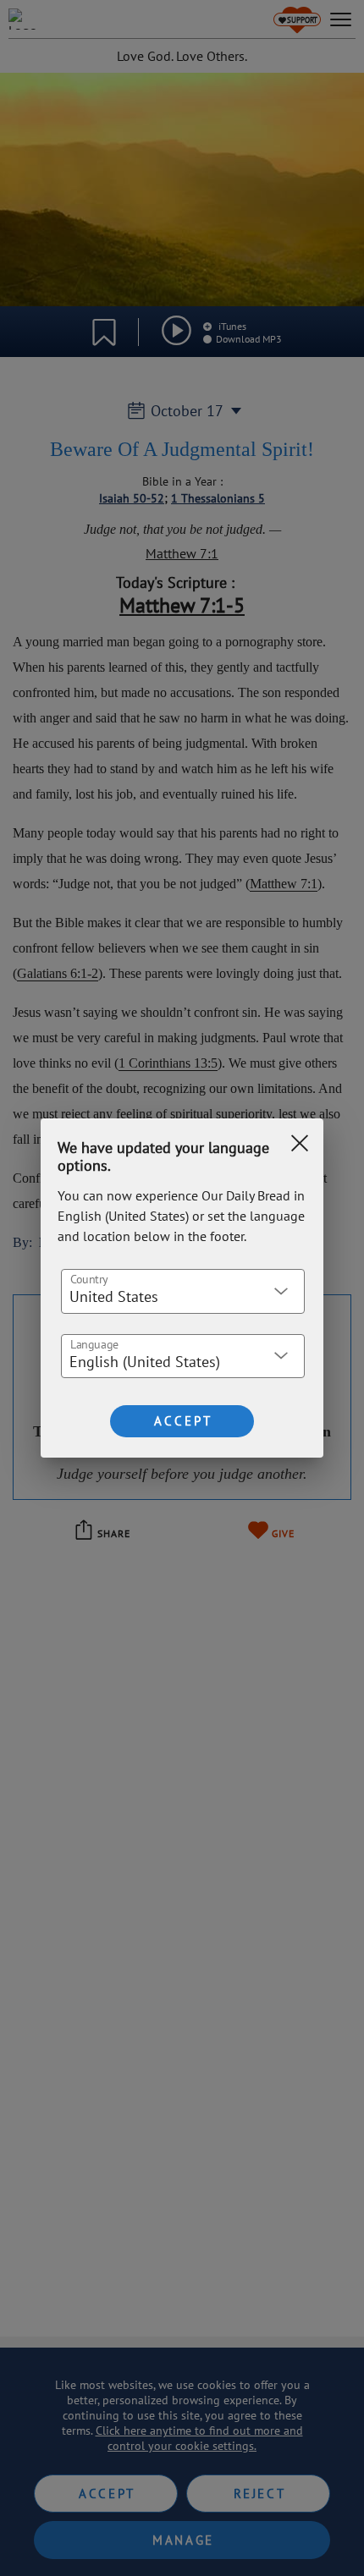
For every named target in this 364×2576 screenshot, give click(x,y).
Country (89, 1278)
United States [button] (114, 1296)
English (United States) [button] (145, 1362)
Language (94, 1343)
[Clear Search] (300, 1143)
